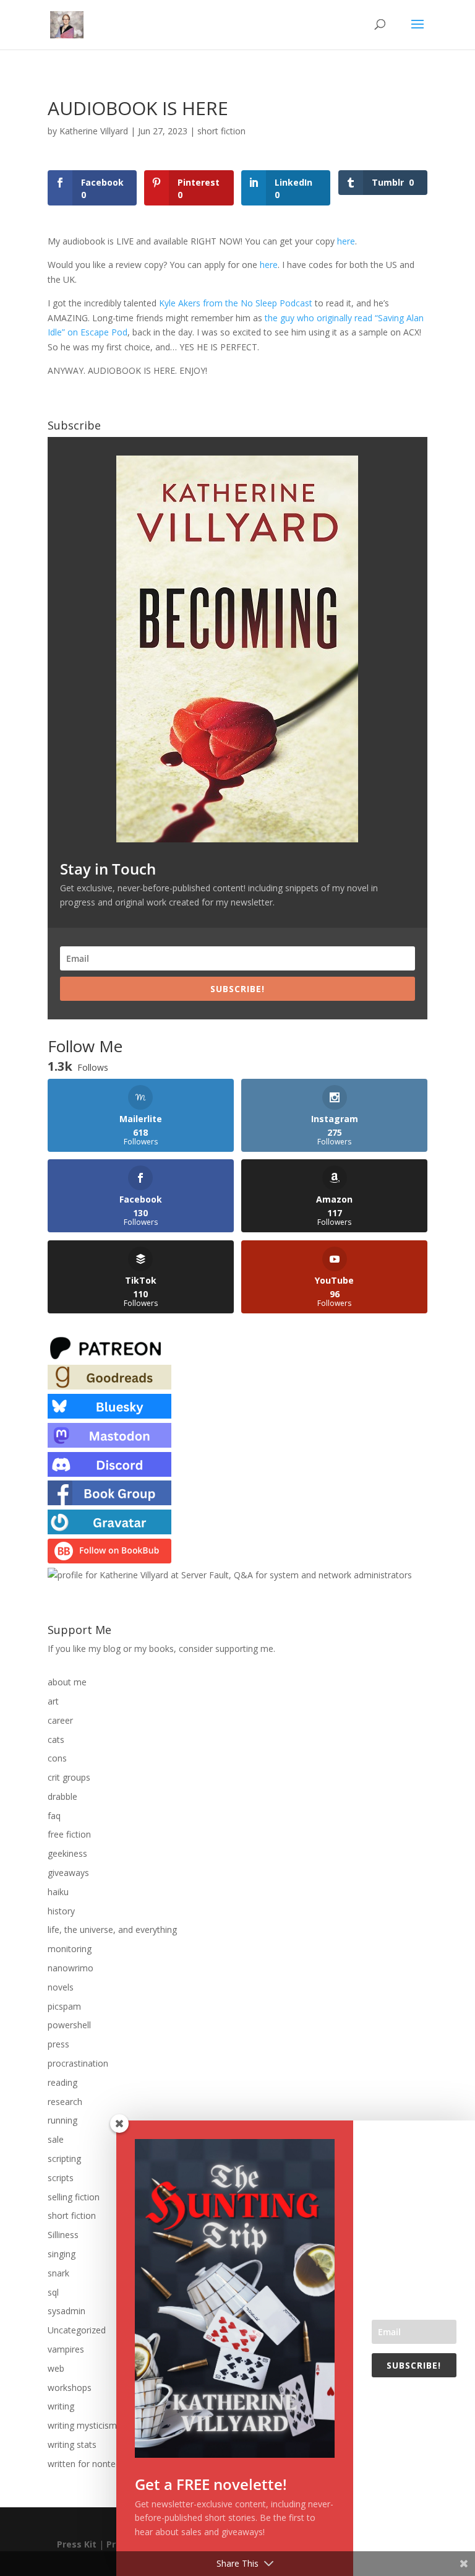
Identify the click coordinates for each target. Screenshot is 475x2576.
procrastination (78, 2063)
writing (61, 2406)
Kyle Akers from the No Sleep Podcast (236, 303)
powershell (69, 2025)
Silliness (63, 2235)
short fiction (221, 131)
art (53, 1701)
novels (61, 1987)
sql (53, 2292)
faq (54, 1816)
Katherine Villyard (94, 131)
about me (67, 1682)
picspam (64, 2006)
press (58, 2044)
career (60, 1720)
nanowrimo (71, 1968)
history (61, 1911)
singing (62, 2254)
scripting (64, 2159)
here (346, 241)
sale (56, 2139)
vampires (66, 2349)
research (65, 2102)
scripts (61, 2178)
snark (58, 2273)
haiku (58, 1892)
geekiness (67, 1853)
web (56, 2368)
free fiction (69, 1834)
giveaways (68, 1873)
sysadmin (66, 2311)
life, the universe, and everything (112, 1930)
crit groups (69, 1777)
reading (62, 2082)
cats (56, 1740)
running (62, 2120)
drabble (62, 1796)
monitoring (70, 1949)
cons (57, 1758)
